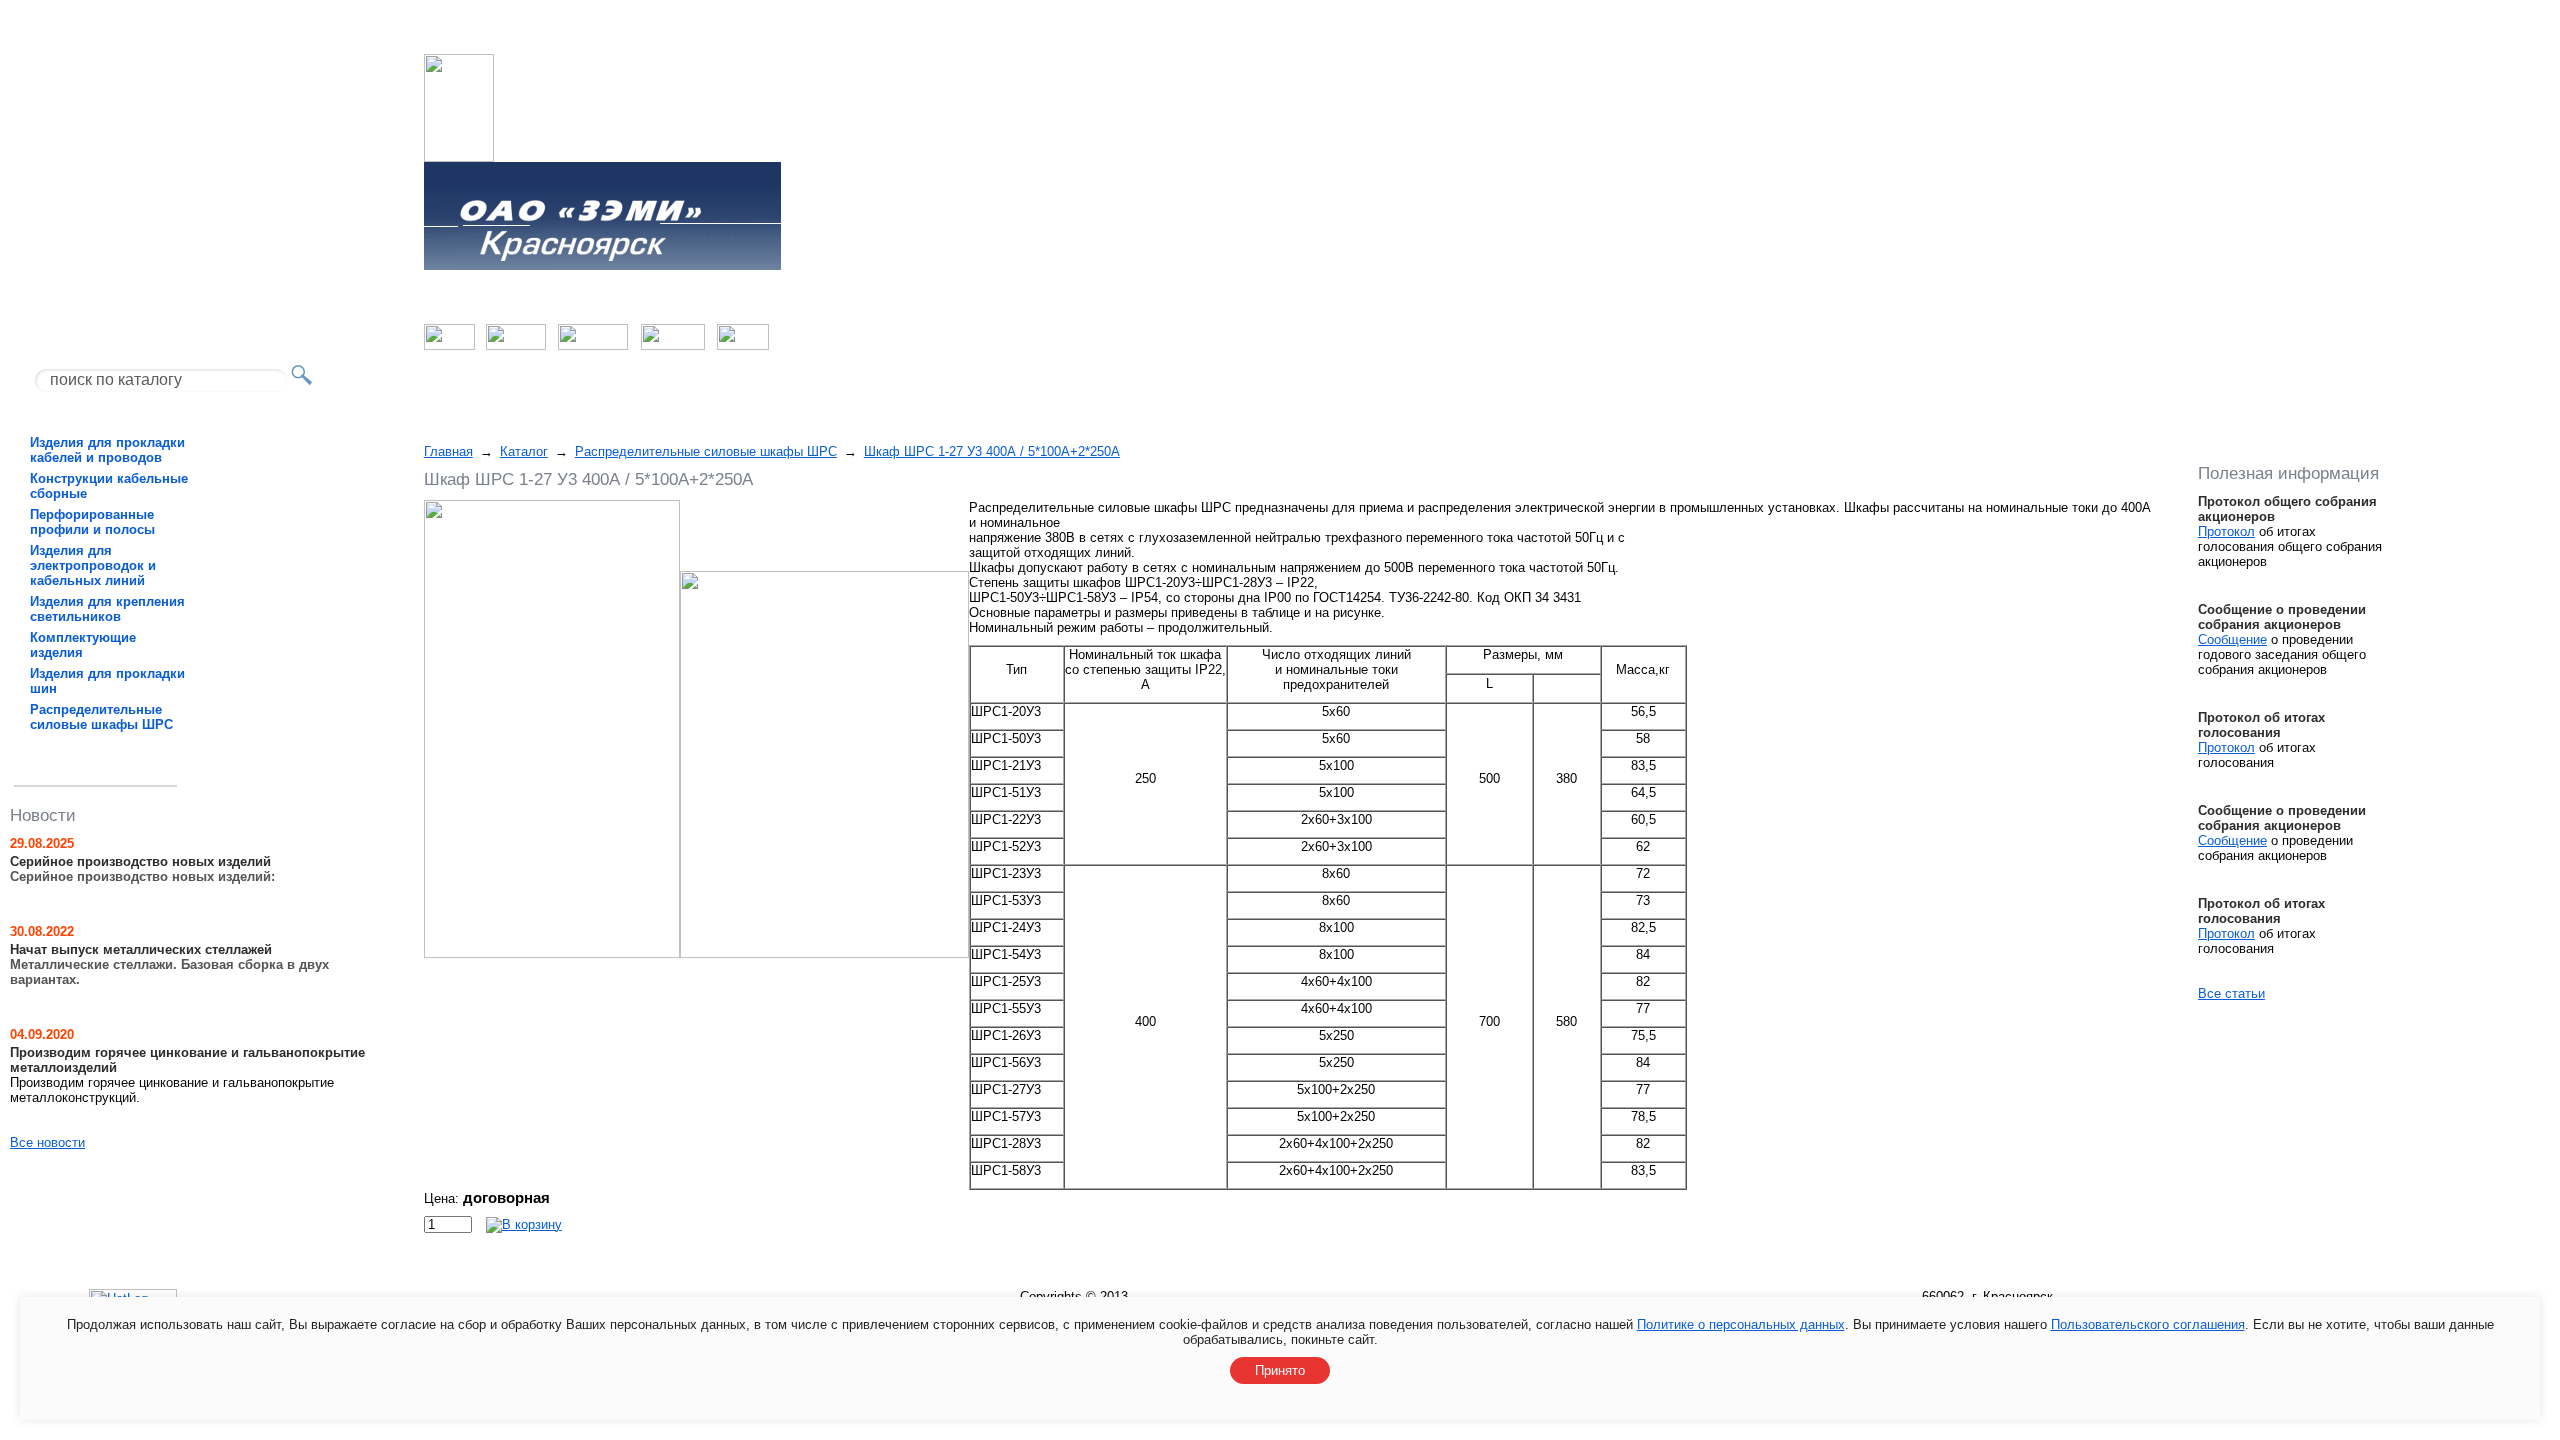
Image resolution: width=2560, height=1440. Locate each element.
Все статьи (2231, 993)
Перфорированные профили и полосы (92, 522)
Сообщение (2232, 639)
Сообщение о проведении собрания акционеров (2282, 617)
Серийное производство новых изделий (140, 861)
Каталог (524, 451)
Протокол (2226, 531)
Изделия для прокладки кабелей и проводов (107, 450)
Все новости (47, 1142)
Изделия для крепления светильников (107, 609)
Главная (448, 451)
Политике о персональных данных (1741, 1324)
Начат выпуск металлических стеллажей (141, 949)
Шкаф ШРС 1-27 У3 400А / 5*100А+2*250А (992, 451)
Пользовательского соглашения (2148, 1324)
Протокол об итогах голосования (2261, 725)
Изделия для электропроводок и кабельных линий (93, 565)
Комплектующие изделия (83, 645)
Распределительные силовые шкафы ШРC (101, 717)
